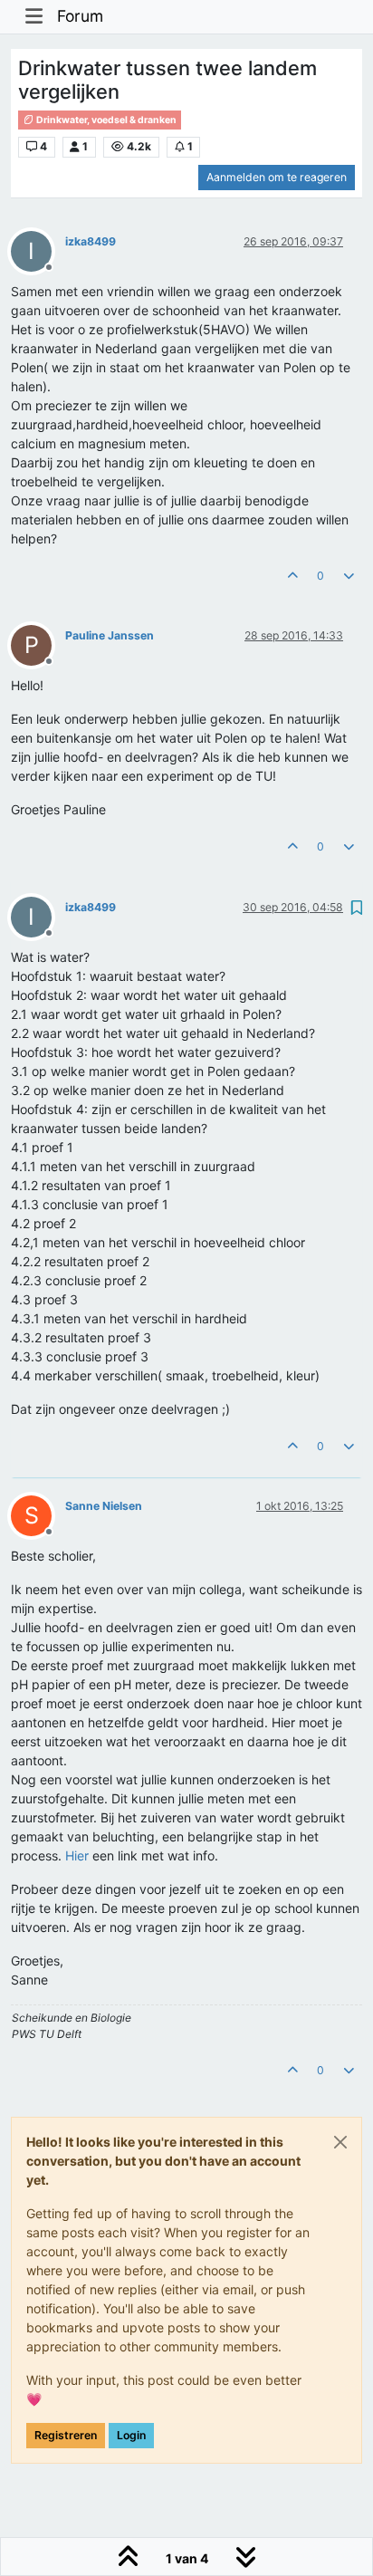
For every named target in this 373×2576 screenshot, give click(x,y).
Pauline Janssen (110, 635)
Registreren (66, 2435)
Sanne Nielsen (104, 1506)
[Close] (340, 2142)
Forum (80, 16)
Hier (77, 1855)
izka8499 (91, 241)
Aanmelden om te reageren (277, 177)
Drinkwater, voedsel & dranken (105, 120)
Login (131, 2435)
